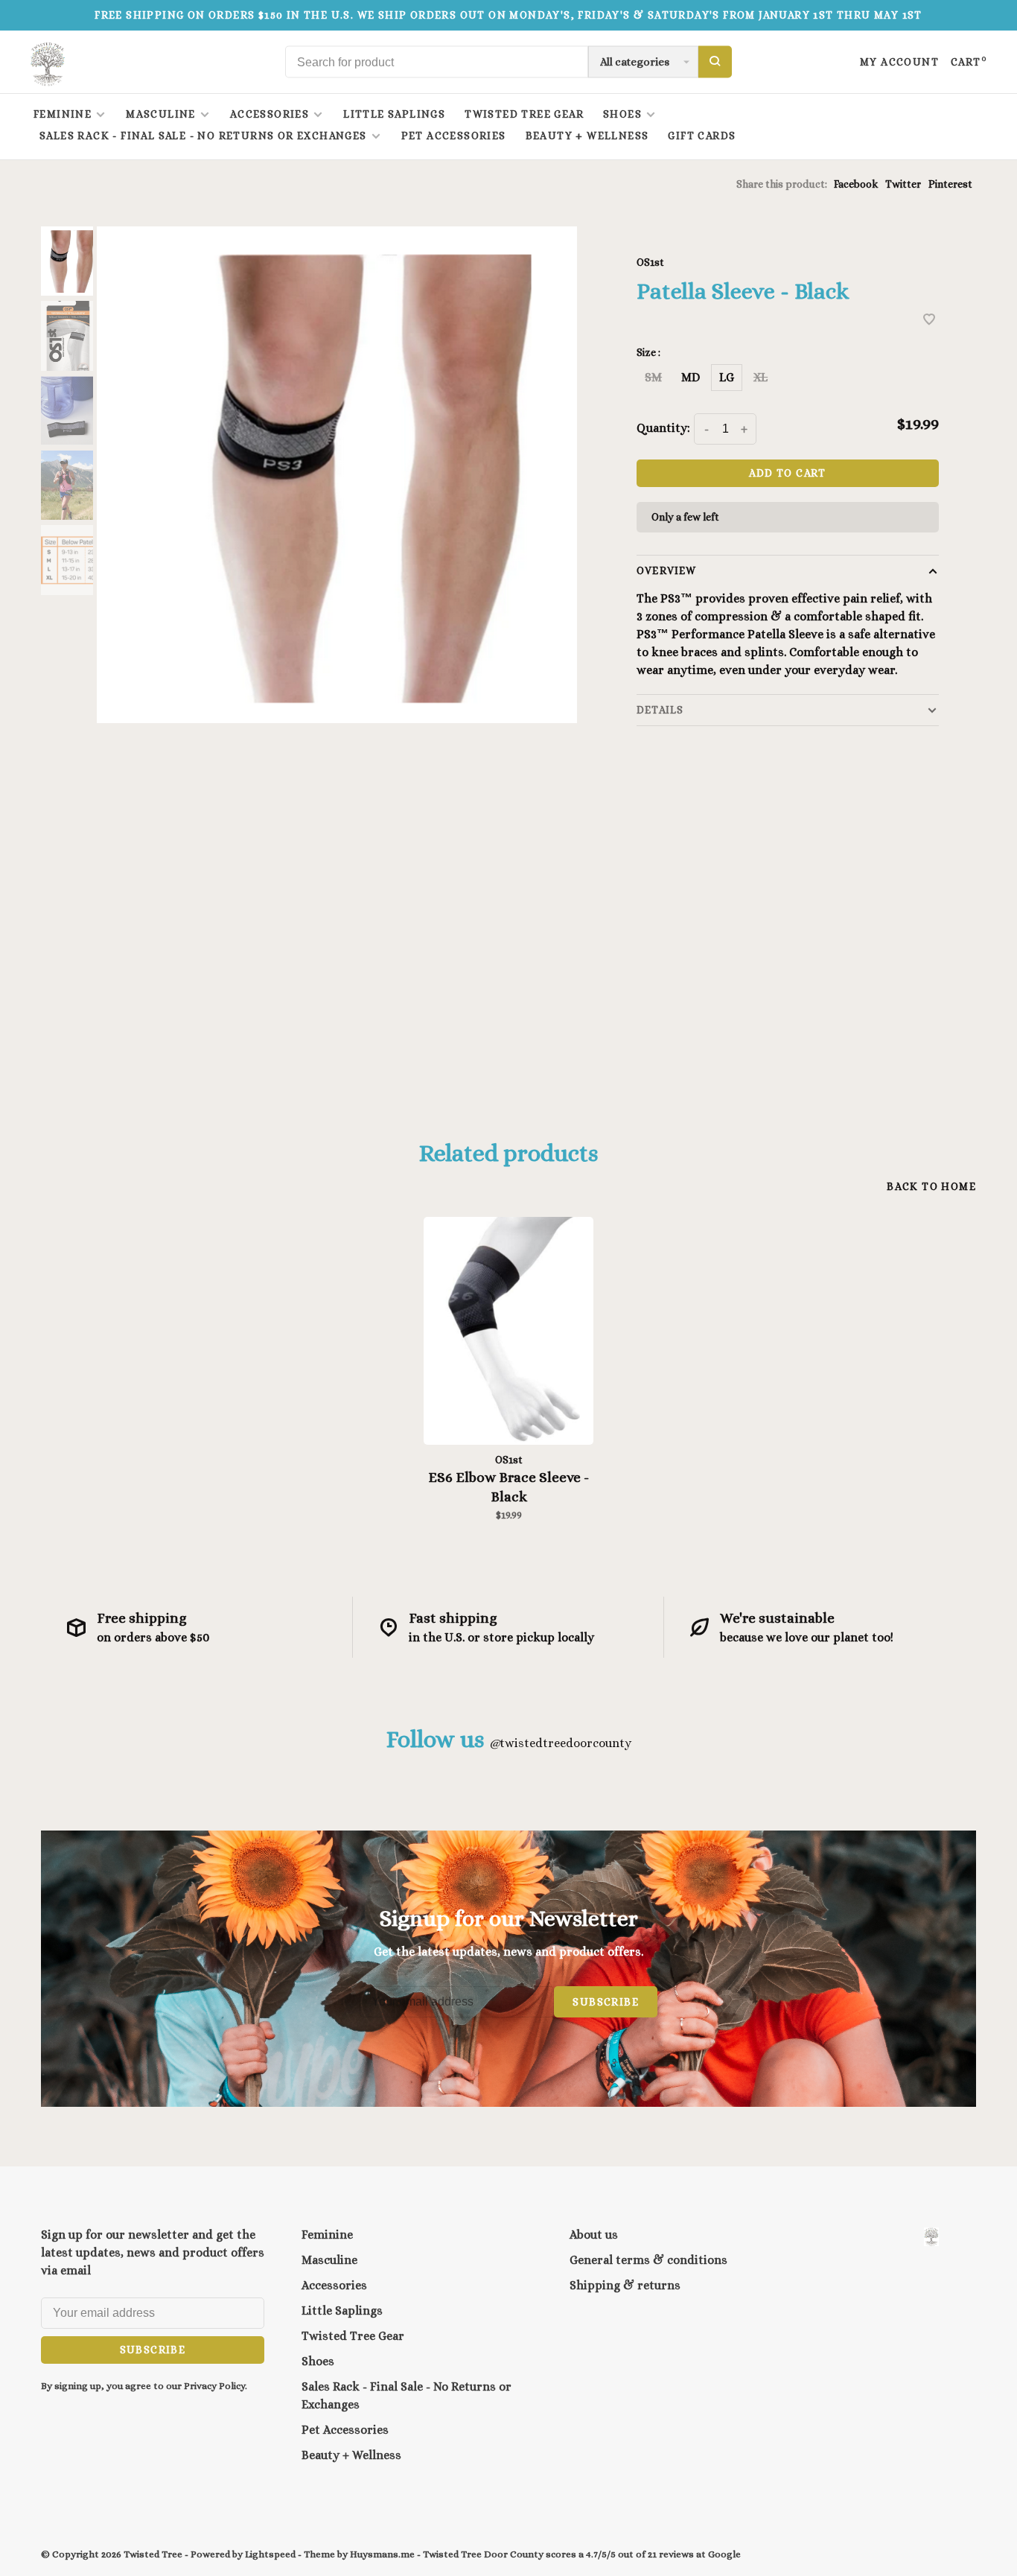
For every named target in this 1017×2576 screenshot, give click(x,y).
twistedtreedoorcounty (560, 1743)
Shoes (622, 114)
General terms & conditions (648, 2260)
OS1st (650, 262)
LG (727, 377)
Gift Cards (702, 136)
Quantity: (663, 428)
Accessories (270, 114)
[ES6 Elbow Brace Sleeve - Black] (508, 1331)
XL (761, 377)
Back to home (931, 1186)
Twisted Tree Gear (524, 114)
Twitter (903, 184)
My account (899, 62)
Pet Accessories (454, 136)
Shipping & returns (625, 2285)
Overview (666, 570)
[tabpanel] (337, 475)
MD (691, 377)
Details (660, 710)
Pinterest (950, 184)
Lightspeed (270, 2554)
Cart (969, 62)
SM (653, 377)
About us (594, 2235)
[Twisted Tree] (931, 2237)
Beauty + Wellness (587, 136)
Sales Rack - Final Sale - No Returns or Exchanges (203, 136)
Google (724, 2554)
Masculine (161, 114)
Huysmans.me (383, 2554)
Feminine (63, 114)
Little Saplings (394, 114)
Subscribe (606, 2002)
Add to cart (787, 473)
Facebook (856, 184)
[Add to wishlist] (929, 321)
